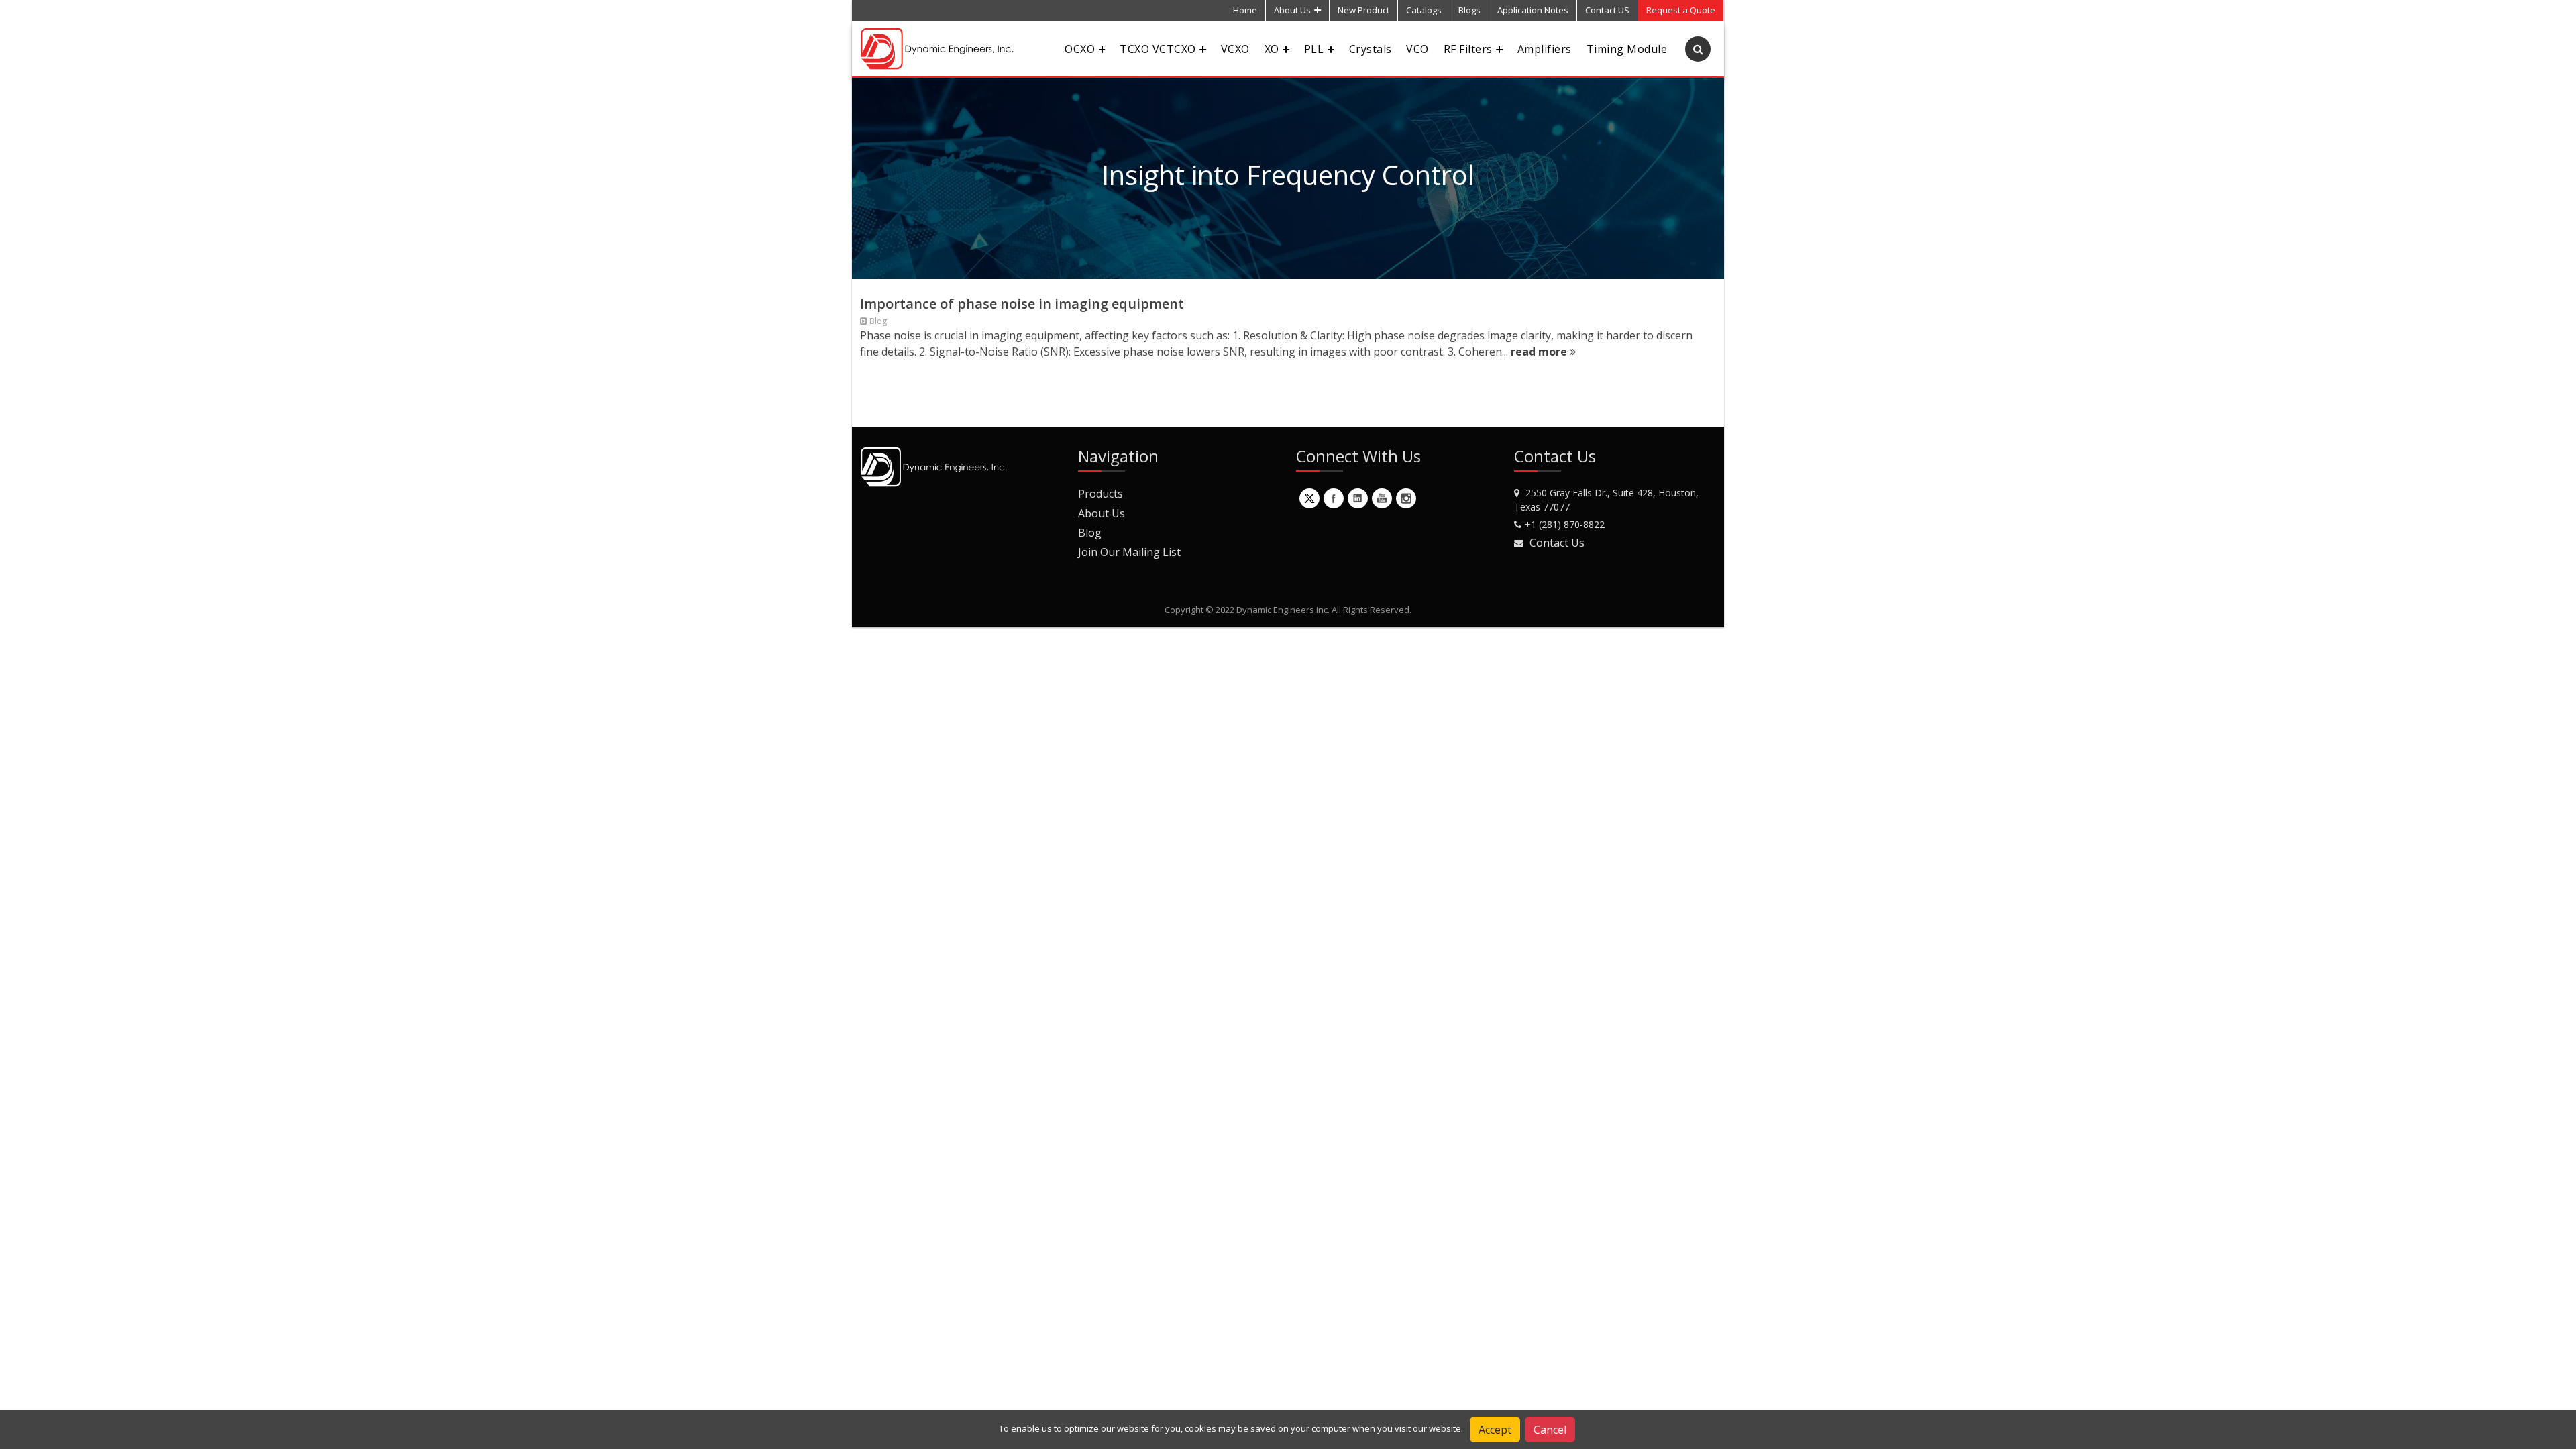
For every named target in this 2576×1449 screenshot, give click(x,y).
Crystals (1371, 49)
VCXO (1235, 49)
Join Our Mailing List (1129, 552)
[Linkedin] (1358, 498)
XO (1272, 49)
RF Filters (1468, 49)
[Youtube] (1382, 498)
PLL (1314, 49)
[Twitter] (1309, 498)
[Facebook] (1334, 498)
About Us (1292, 10)
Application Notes (1533, 10)
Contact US (1607, 10)
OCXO (1080, 49)
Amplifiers (1545, 49)
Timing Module (1627, 49)
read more (1540, 352)
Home (1245, 10)
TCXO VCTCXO (1158, 49)
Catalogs (1424, 10)
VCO (1417, 49)
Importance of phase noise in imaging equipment (1022, 304)
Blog (1090, 533)
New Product (1363, 10)
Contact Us (1557, 543)
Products (1101, 494)
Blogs (1469, 10)
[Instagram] (1406, 498)
